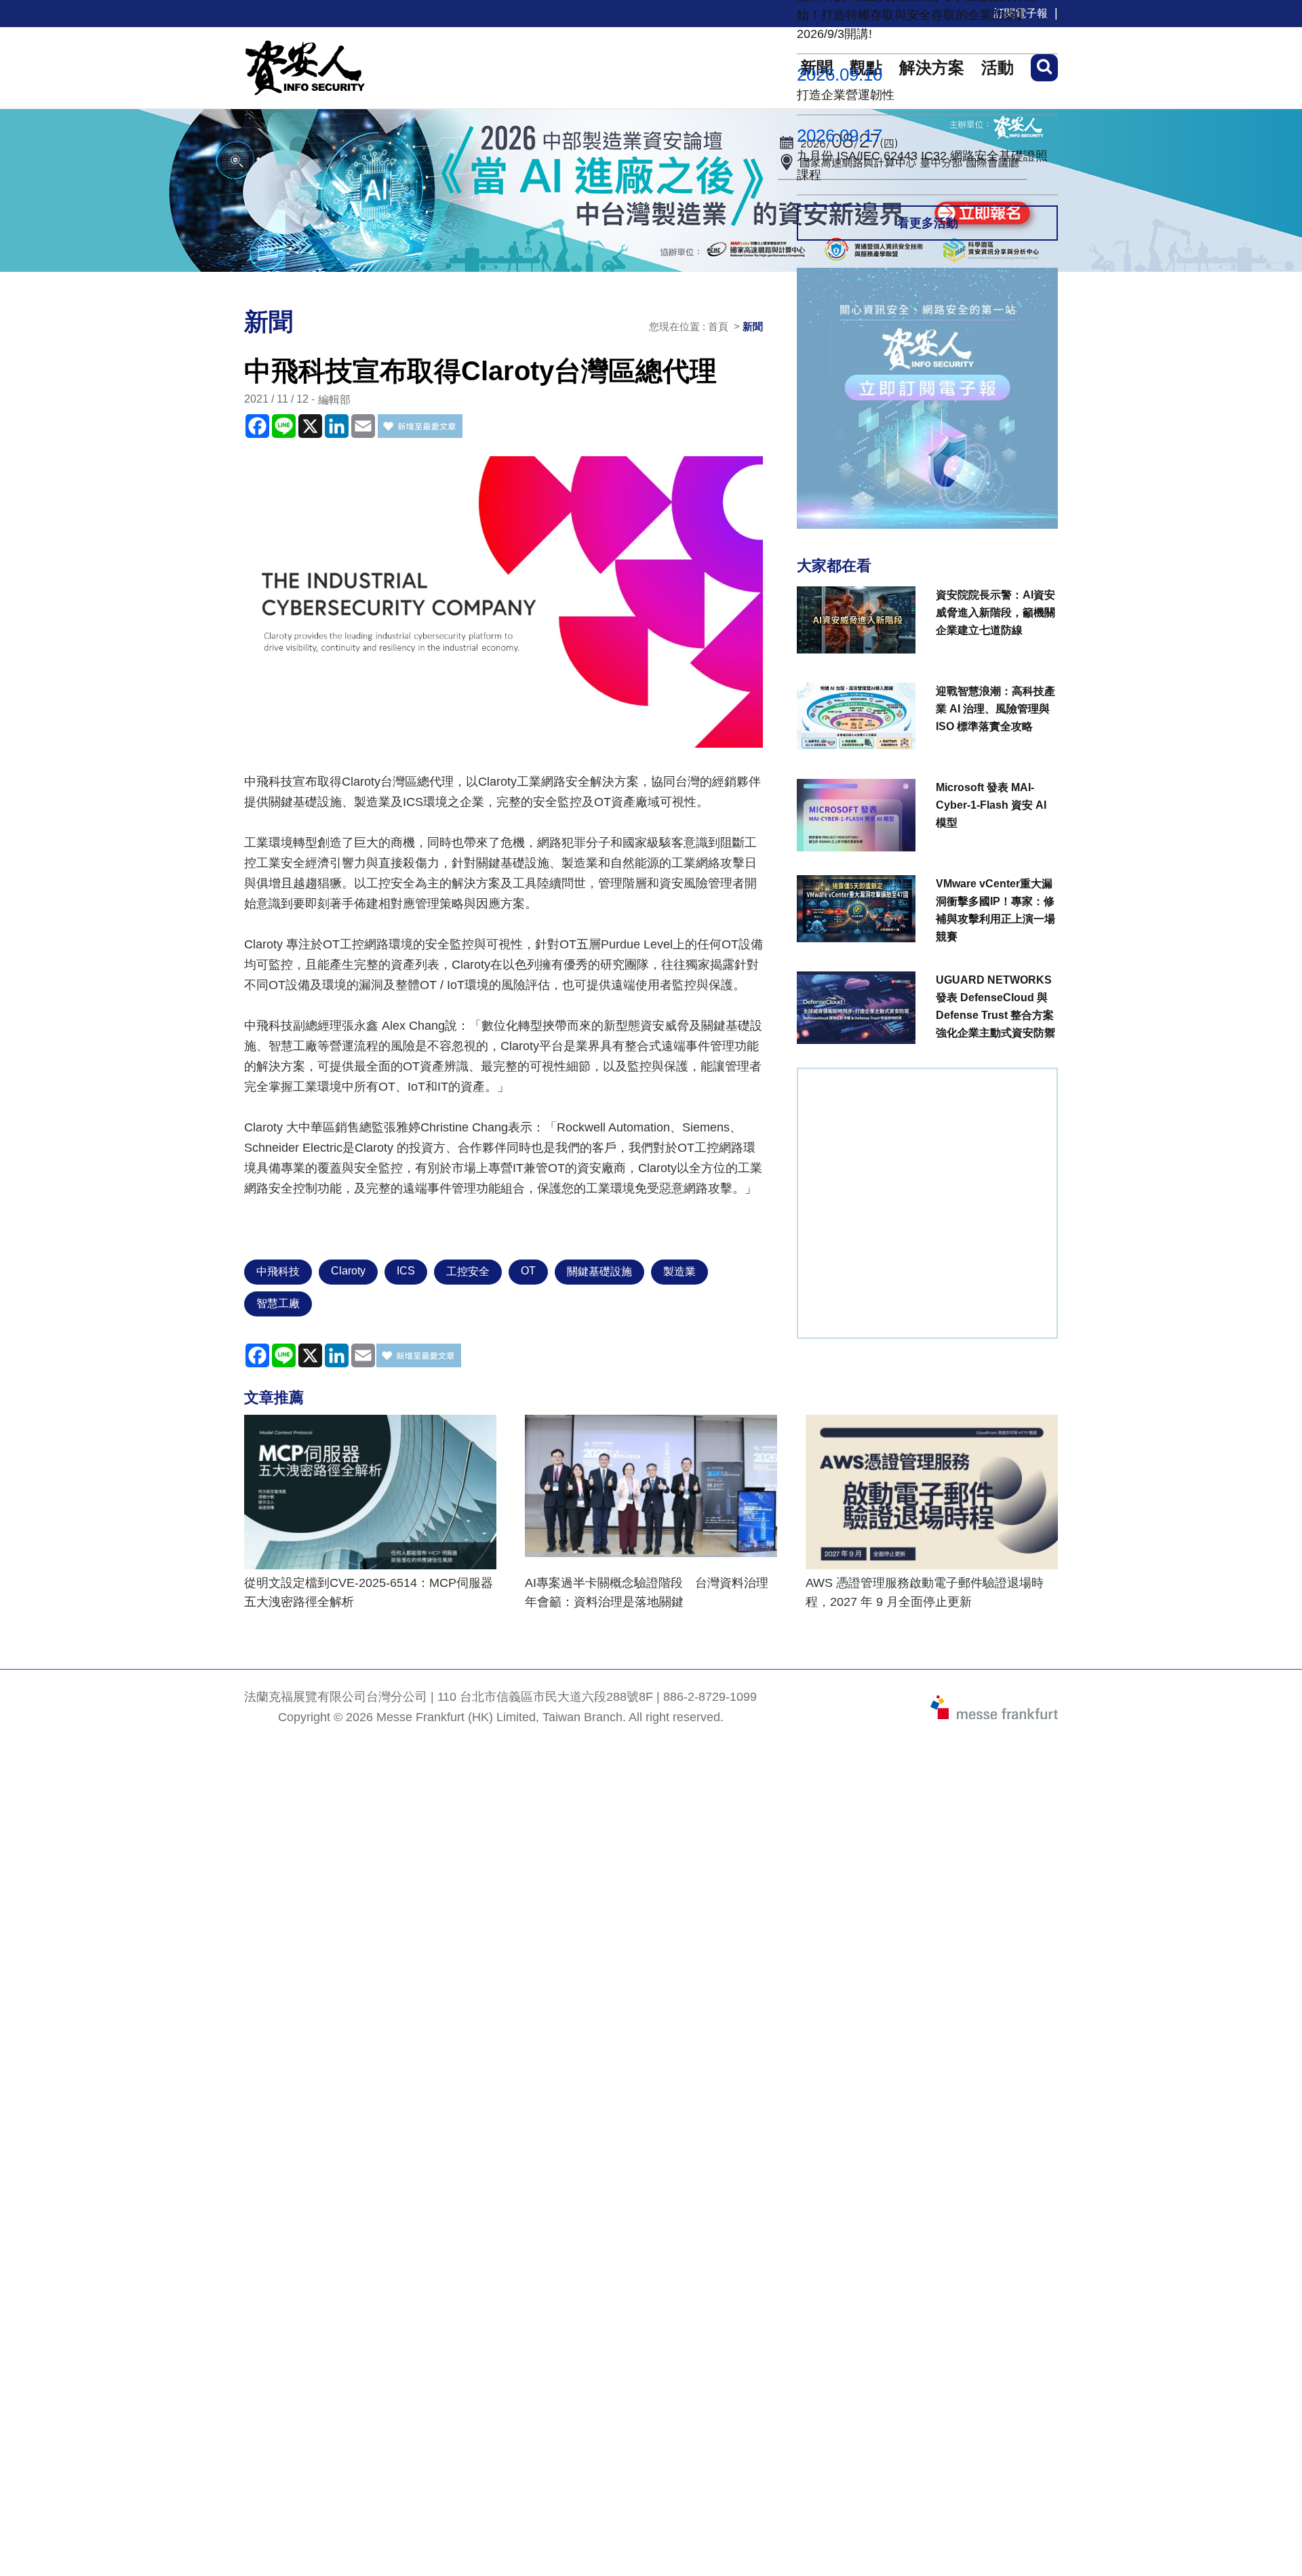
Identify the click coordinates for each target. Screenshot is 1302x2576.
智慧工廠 (278, 1303)
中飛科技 (278, 1271)
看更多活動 (928, 223)
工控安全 (468, 1271)
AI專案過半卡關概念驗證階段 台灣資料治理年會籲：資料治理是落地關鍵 (647, 1592)
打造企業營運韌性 (846, 95)
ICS (406, 1271)
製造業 (679, 1271)
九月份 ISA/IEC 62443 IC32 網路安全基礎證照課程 (922, 165)
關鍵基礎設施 (599, 1271)
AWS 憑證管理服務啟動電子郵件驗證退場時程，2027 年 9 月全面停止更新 (925, 1592)
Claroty (348, 1271)
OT (528, 1271)
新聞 (753, 326)
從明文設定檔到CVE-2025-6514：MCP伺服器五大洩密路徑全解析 (369, 1592)
